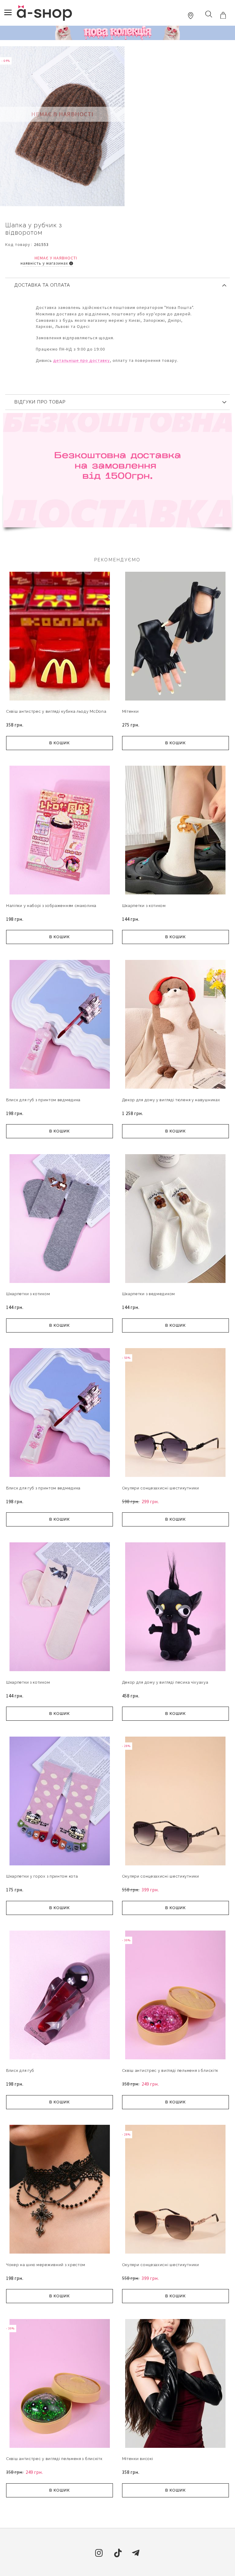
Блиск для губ (20, 2070)
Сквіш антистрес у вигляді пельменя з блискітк (170, 2070)
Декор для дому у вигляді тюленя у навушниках (171, 1100)
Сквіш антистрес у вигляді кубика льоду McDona (56, 711)
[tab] (117, 283)
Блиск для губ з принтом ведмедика (43, 1100)
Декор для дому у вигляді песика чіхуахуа (165, 1682)
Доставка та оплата (42, 285)
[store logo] (44, 13)
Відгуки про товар (40, 402)
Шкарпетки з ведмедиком (149, 1294)
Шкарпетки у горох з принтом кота (42, 1876)
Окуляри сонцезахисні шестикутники (161, 1488)
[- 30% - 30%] (175, 2063)
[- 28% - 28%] (175, 1869)
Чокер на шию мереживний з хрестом (46, 2265)
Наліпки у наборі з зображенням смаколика (51, 906)
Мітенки (131, 711)
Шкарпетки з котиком (144, 906)
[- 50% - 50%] (175, 1481)
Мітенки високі (138, 2459)
